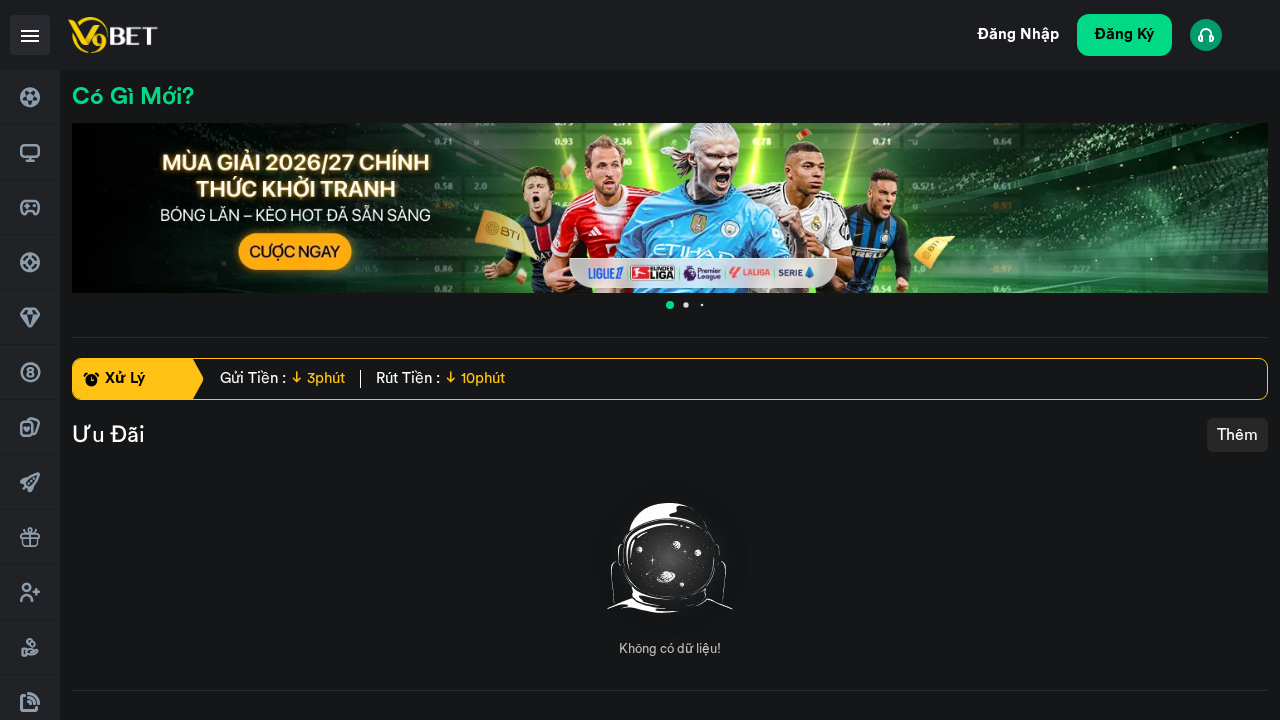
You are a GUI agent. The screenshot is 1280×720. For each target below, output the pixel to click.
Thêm (1237, 435)
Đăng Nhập (1018, 34)
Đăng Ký (1124, 34)
